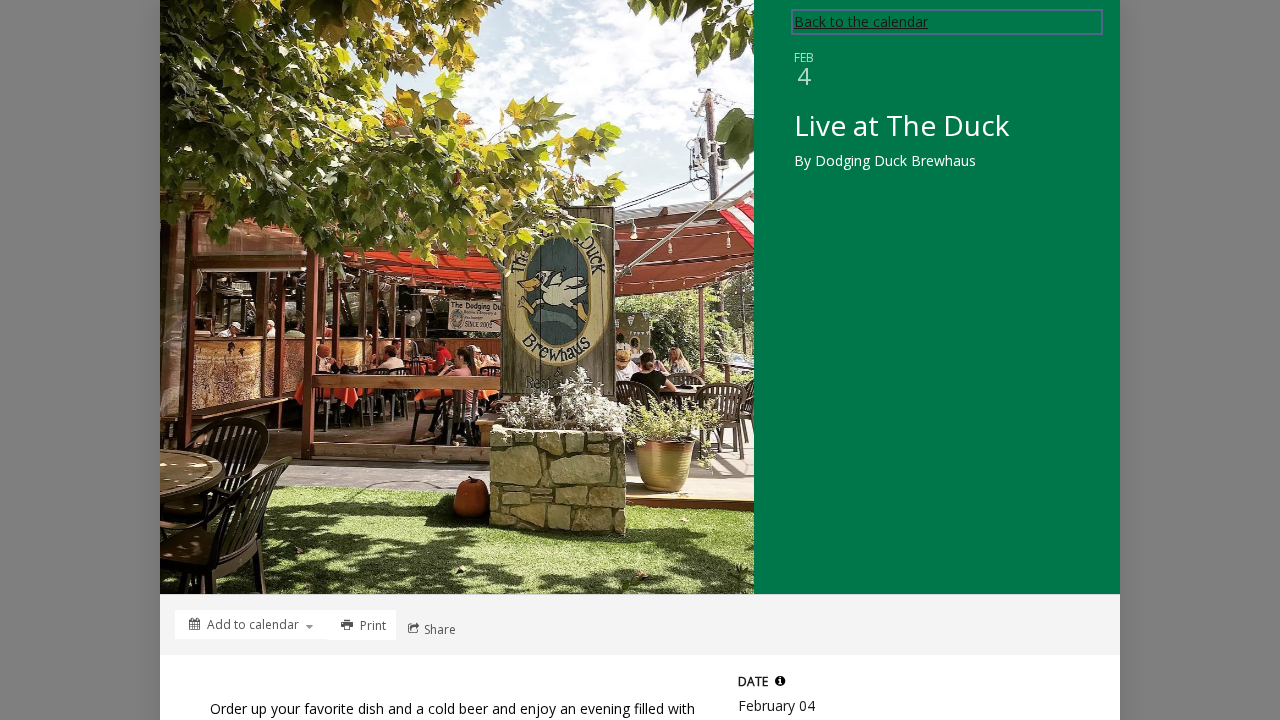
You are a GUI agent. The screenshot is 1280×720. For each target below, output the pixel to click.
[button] (780, 681)
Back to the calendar (861, 21)
